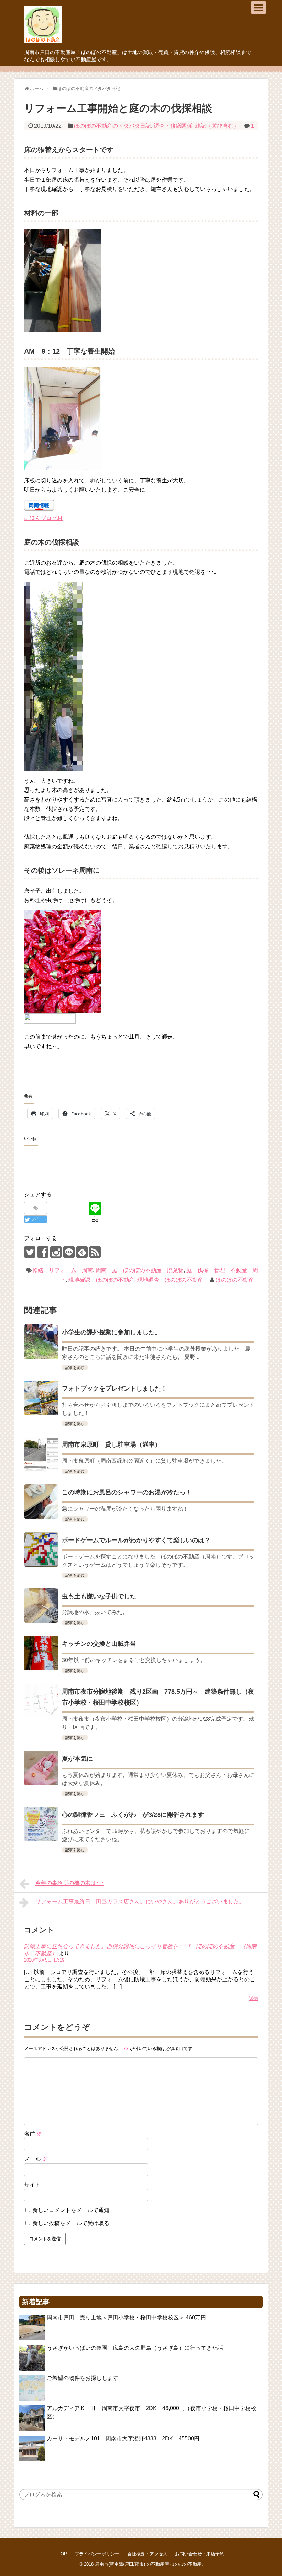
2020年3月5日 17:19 (44, 1960)
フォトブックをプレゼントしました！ (115, 1388)
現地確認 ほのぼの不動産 (101, 1280)
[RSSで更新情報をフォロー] (95, 1252)
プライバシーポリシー (97, 2554)
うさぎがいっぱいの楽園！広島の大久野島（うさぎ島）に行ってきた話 (135, 2348)
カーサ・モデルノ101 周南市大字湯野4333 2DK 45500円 (123, 2439)
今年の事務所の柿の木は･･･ (70, 1883)
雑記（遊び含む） (217, 126)
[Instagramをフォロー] (56, 1252)
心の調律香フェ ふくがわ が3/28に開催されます (133, 1815)
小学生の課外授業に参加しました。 (111, 1332)
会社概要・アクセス (147, 2554)
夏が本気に (77, 1759)
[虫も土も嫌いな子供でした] (41, 1606)
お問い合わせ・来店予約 (200, 2554)
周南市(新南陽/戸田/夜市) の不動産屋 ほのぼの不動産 (148, 2564)
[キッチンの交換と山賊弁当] (41, 1653)
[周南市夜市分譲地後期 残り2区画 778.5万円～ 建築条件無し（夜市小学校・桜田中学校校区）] (41, 1701)
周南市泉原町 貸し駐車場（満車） (111, 1445)
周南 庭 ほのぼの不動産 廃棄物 (140, 1270)
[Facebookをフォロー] (43, 1252)
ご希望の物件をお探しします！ (85, 2378)
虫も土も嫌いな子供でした (99, 1596)
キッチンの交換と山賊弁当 (99, 1644)
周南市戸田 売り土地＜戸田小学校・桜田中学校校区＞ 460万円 (129, 2317)
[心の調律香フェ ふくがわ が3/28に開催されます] (41, 1824)
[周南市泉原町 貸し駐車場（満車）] (41, 1454)
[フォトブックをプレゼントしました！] (41, 1398)
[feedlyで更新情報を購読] (82, 1252)
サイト (32, 2185)
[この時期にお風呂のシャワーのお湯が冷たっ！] (41, 1502)
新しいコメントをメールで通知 (71, 2210)
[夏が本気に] (41, 1768)
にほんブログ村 (43, 518)
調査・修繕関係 (173, 126)
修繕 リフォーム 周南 (63, 1270)
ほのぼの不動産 (235, 1280)
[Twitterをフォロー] (30, 1252)
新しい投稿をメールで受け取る (71, 2223)
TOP (62, 2554)
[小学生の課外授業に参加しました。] (41, 1342)
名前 (33, 2134)
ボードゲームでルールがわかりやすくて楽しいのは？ (136, 1540)
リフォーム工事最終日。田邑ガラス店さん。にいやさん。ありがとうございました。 (140, 1902)
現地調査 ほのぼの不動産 (170, 1280)
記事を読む (75, 1367)
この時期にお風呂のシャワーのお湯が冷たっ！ (127, 1492)
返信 (253, 1999)
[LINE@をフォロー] (69, 1252)
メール (36, 2159)
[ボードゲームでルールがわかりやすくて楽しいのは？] (41, 1549)
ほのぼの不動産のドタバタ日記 (112, 126)
